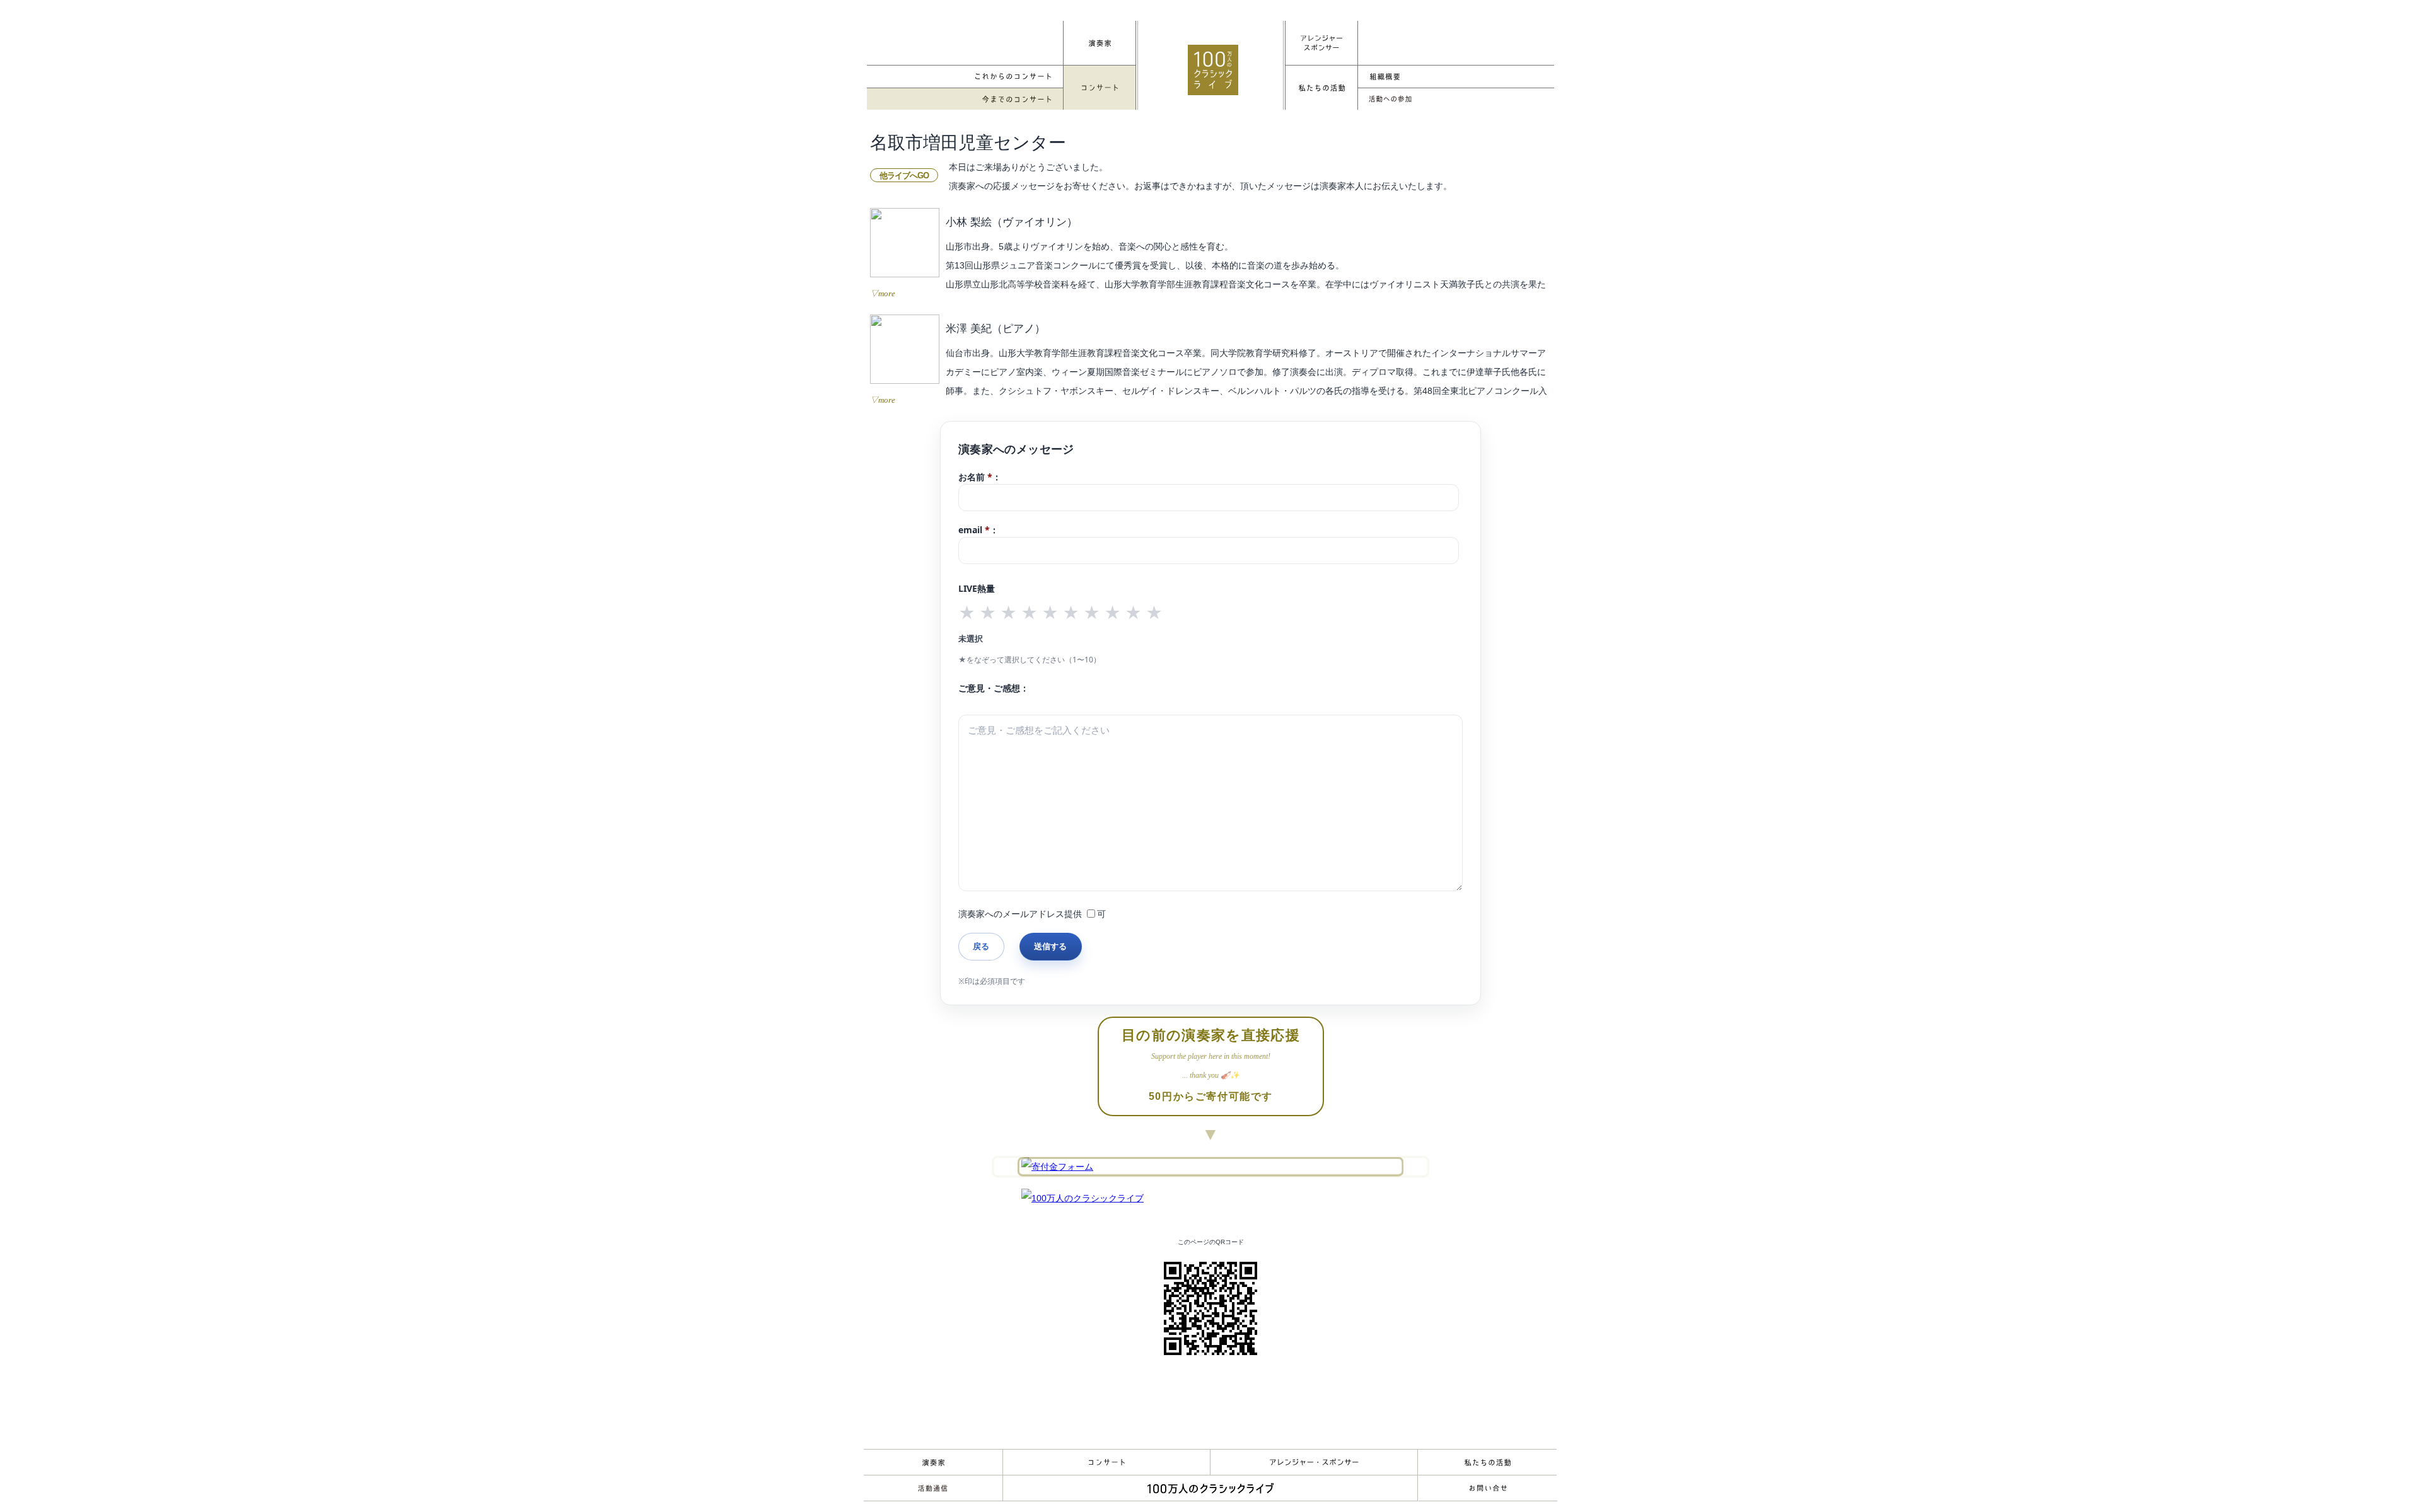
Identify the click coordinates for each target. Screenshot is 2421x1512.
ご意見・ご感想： (994, 688)
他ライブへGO (904, 176)
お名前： (980, 477)
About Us (1487, 1462)
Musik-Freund (933, 1488)
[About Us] (1321, 88)
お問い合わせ (1488, 1488)
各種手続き (1456, 99)
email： (978, 530)
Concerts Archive (965, 99)
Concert (1106, 1462)
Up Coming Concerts (965, 77)
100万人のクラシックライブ (1213, 70)
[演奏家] (1100, 43)
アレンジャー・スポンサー (1314, 1462)
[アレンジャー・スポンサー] (1321, 43)
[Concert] (1100, 88)
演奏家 (933, 1462)
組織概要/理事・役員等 (1456, 77)
